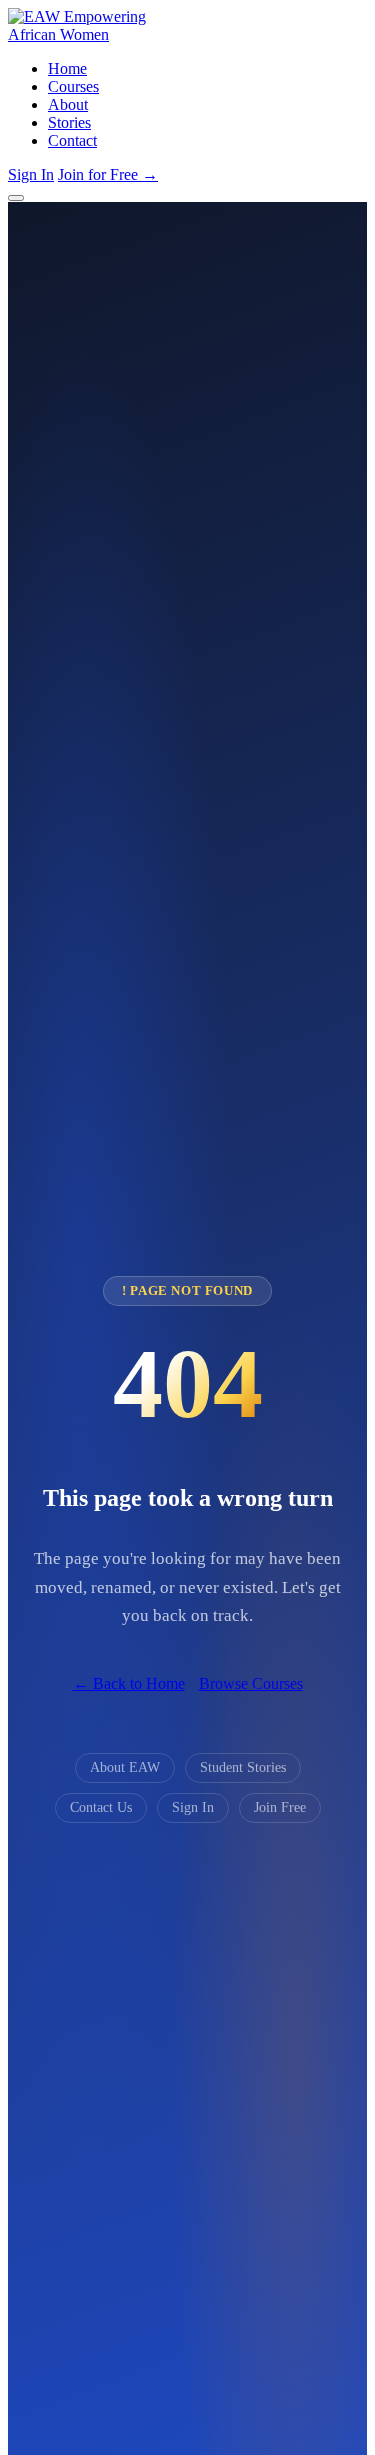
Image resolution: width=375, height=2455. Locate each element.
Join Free (280, 1807)
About (68, 104)
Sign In (31, 174)
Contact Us (101, 1807)
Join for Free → (108, 174)
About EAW (125, 1767)
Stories (69, 122)
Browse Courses (251, 1683)
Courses (73, 86)
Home (67, 68)
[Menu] (16, 198)
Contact (72, 140)
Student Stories (243, 1767)
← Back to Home (129, 1683)
